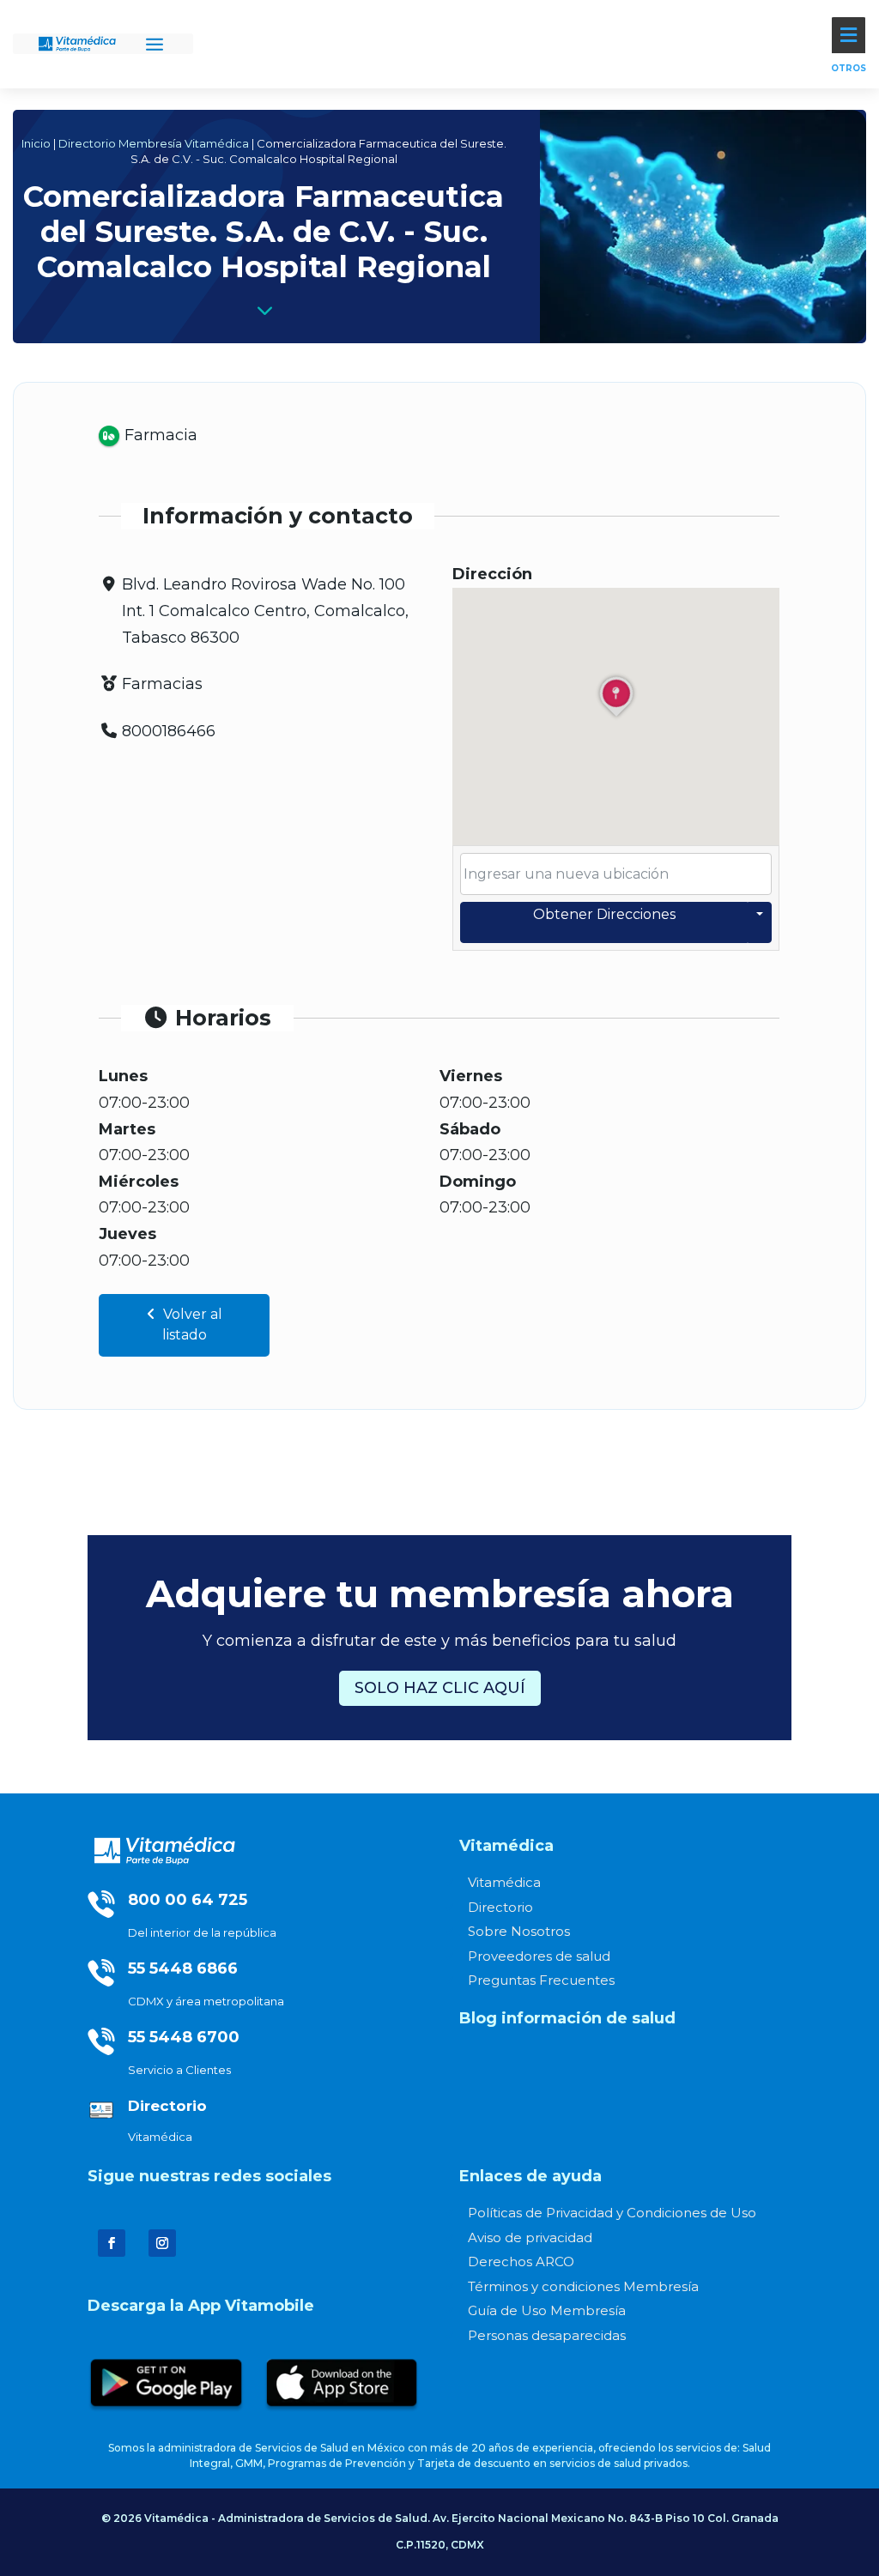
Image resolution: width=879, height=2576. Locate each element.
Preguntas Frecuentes (541, 1980)
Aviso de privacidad (530, 2237)
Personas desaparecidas (547, 2335)
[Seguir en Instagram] (162, 2243)
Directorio (500, 1907)
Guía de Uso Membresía (547, 2310)
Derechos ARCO (521, 2262)
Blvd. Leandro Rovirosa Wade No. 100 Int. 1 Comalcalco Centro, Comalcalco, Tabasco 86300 (265, 611)
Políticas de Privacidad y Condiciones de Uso (612, 2213)
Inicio (36, 143)
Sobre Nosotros (519, 1931)
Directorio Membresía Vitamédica (154, 143)
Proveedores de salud (539, 1956)
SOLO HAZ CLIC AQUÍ (440, 1688)
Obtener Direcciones (604, 914)
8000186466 (169, 731)
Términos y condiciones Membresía (583, 2286)
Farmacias (162, 684)
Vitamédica (504, 1882)
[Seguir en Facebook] (112, 2243)
